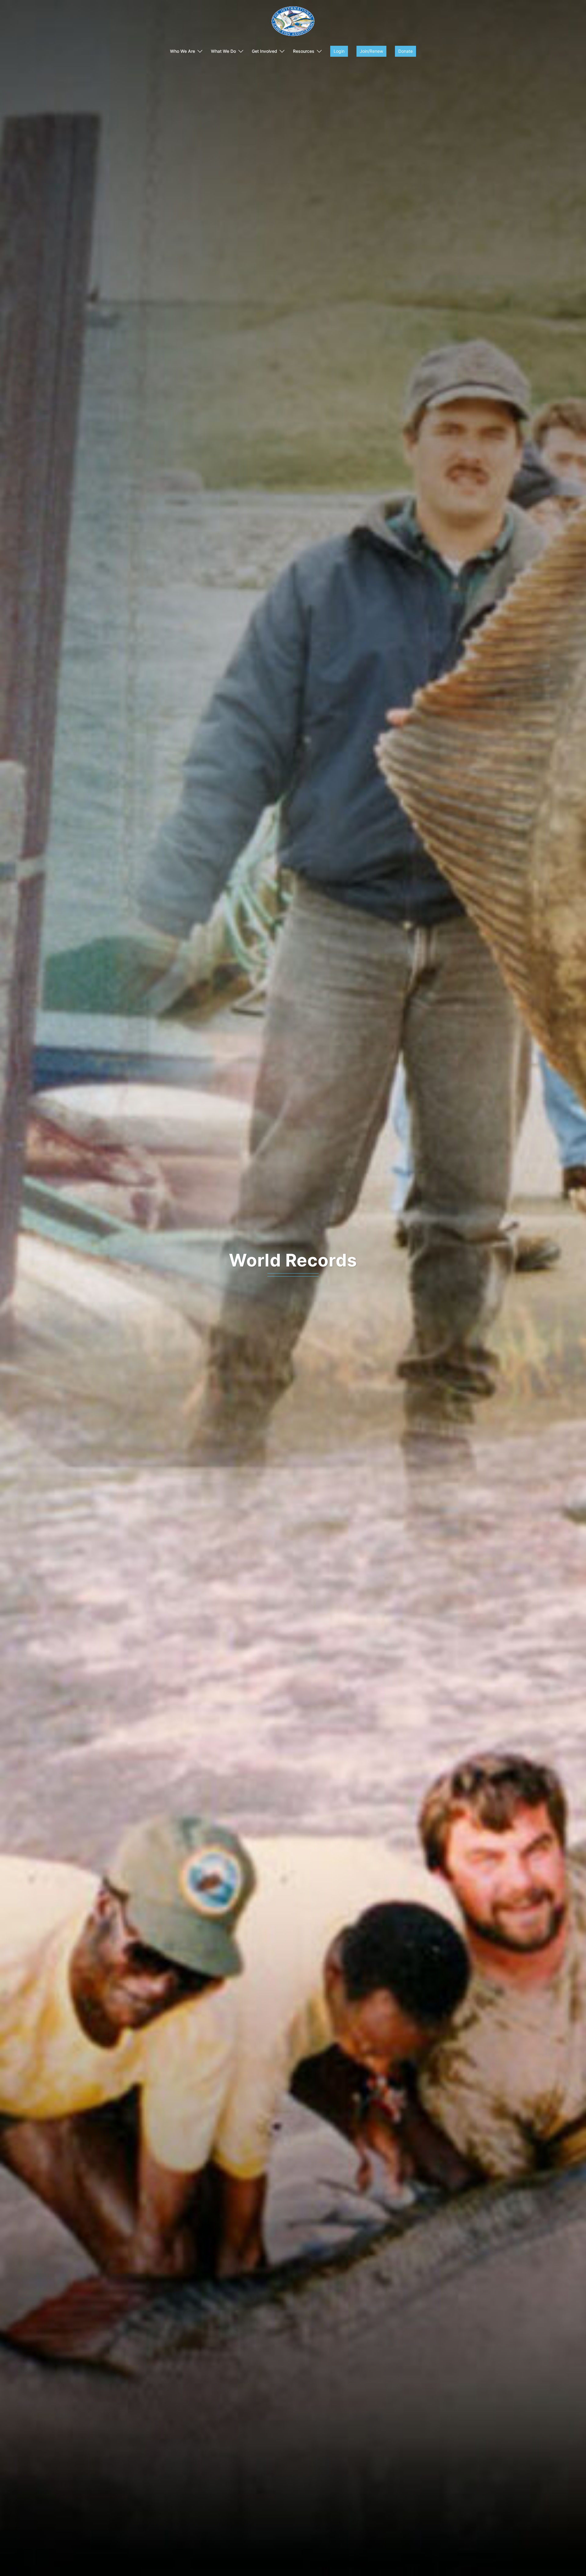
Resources (304, 51)
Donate (405, 51)
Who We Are (183, 51)
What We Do (223, 51)
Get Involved (264, 51)
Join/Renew (371, 51)
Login (339, 51)
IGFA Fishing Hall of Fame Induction (293, 1260)
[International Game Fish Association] (293, 23)
